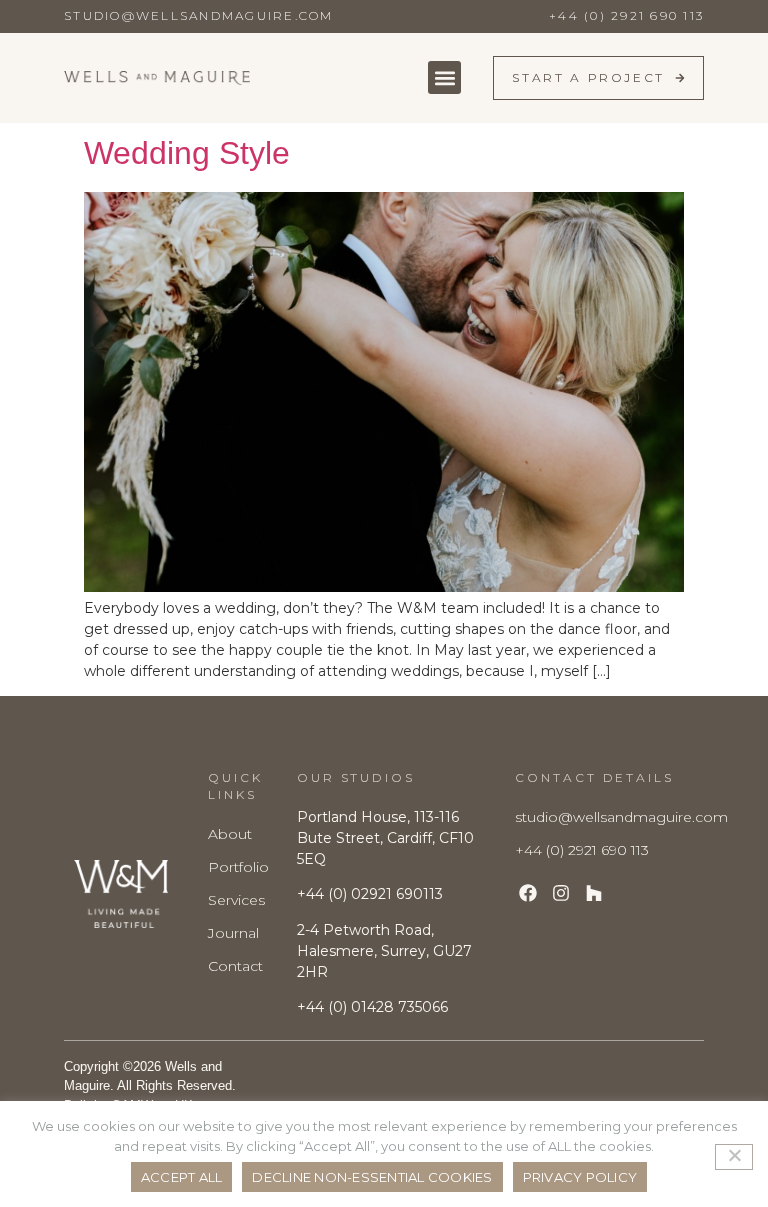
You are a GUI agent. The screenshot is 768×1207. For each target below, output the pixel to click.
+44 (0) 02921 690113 (370, 894)
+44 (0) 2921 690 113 (626, 15)
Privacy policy (580, 1177)
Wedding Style (187, 153)
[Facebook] (527, 893)
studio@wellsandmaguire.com (199, 15)
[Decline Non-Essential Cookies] (734, 1157)
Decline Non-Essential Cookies (372, 1177)
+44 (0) (372, 1007)
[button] (444, 77)
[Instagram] (561, 893)
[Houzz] (594, 893)
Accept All (182, 1177)
